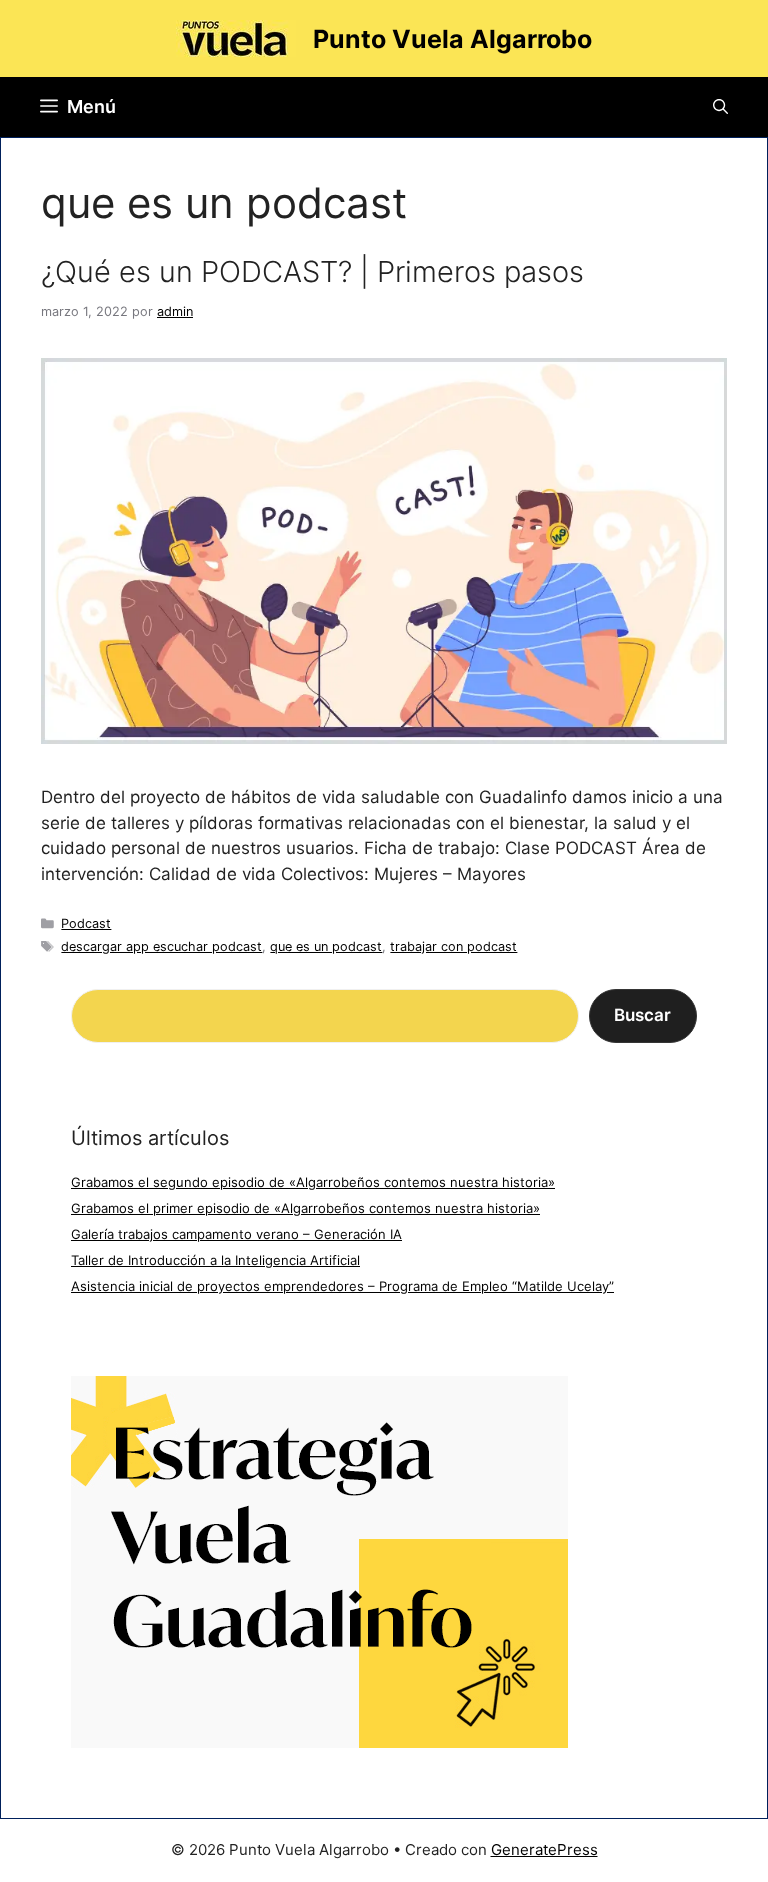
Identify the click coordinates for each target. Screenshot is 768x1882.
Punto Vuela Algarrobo (452, 39)
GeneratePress (544, 1849)
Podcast (86, 923)
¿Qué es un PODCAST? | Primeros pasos (312, 271)
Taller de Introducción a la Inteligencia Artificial (215, 1260)
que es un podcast (326, 946)
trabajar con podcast (453, 946)
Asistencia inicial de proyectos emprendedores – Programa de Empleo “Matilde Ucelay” (342, 1286)
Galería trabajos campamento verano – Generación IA (236, 1234)
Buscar (642, 1015)
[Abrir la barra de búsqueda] (720, 107)
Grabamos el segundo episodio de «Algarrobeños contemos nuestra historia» (313, 1182)
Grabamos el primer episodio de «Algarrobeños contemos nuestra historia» (305, 1208)
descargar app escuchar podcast (161, 946)
